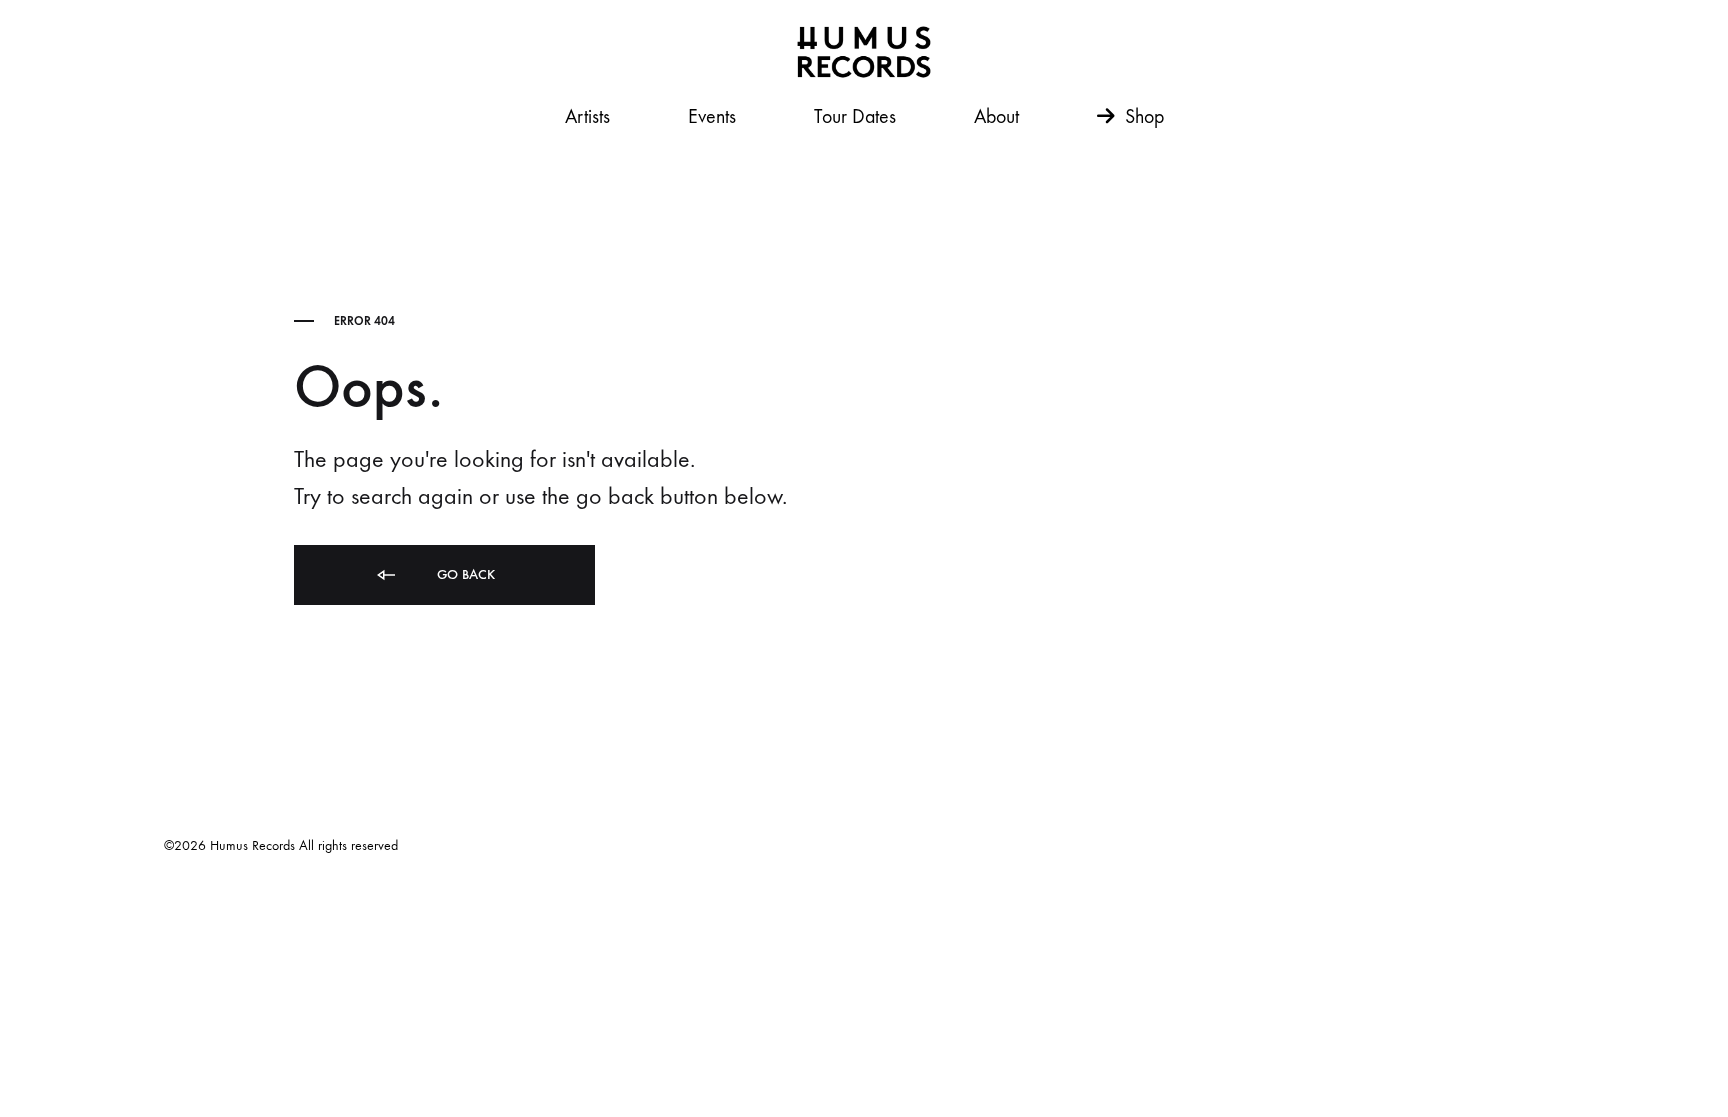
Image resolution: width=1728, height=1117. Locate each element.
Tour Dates (855, 116)
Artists (587, 116)
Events (712, 116)
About (996, 116)
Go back (464, 574)
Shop (1142, 116)
